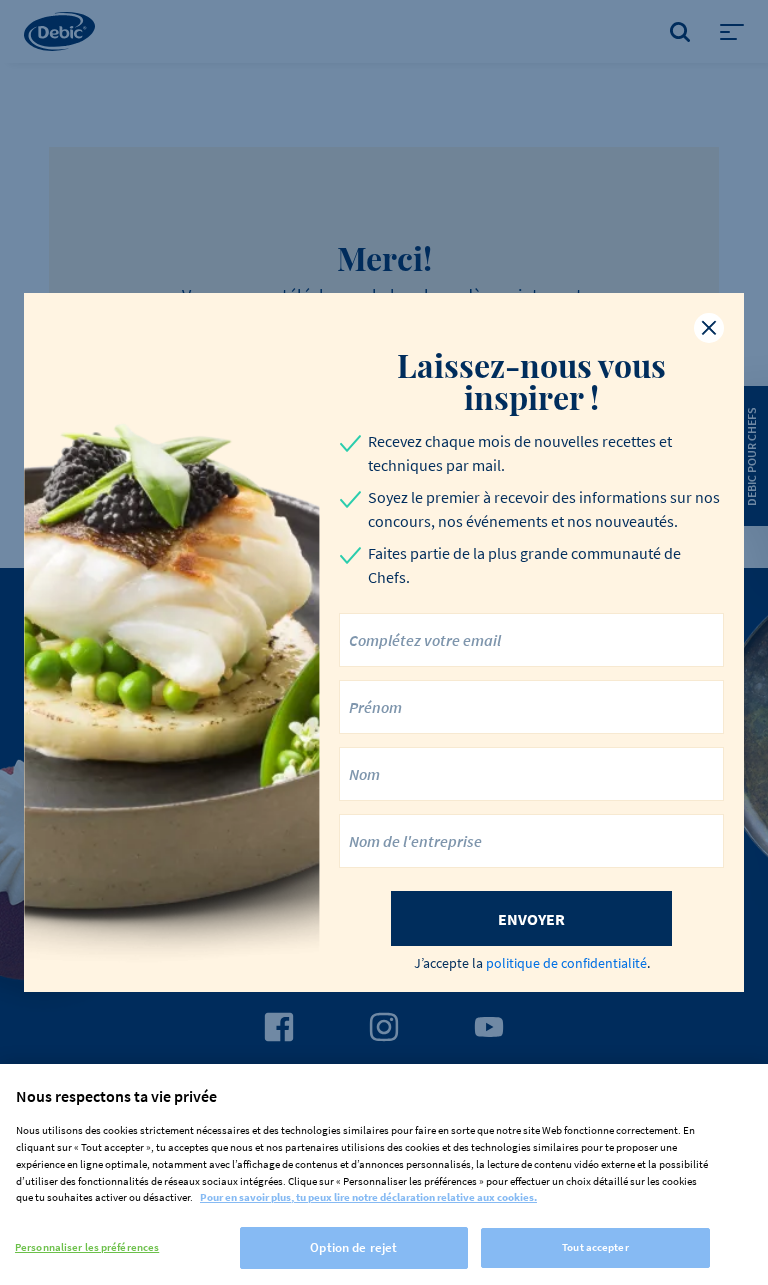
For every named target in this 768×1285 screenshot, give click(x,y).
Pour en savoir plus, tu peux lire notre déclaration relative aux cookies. (368, 1197)
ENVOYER (531, 919)
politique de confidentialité (566, 963)
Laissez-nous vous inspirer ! (531, 381)
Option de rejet (353, 1247)
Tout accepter (595, 1247)
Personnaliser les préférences (87, 1247)
